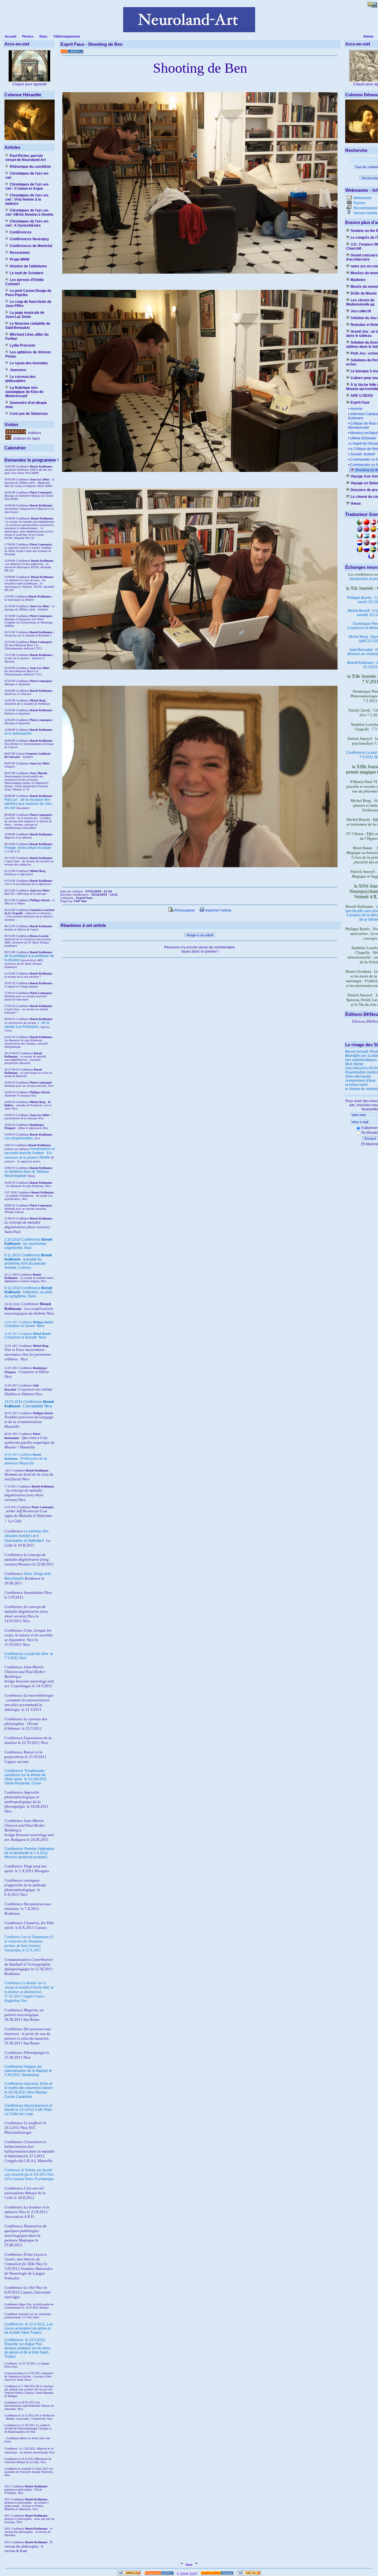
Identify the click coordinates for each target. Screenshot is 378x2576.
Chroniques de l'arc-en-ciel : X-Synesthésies (27, 223)
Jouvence (18, 370)
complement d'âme (360, 1081)
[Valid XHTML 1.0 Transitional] (129, 2574)
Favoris (359, 203)
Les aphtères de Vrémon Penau (28, 354)
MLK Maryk (354, 1064)
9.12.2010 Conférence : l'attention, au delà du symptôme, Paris (28, 1292)
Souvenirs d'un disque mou (26, 405)
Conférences (21, 232)
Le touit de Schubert (27, 273)
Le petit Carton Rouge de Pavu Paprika (28, 293)
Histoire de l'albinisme (28, 266)
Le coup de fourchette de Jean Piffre (28, 304)
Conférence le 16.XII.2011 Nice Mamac (29, 2088)
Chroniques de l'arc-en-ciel (27, 176)
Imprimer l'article (218, 910)
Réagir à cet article (200, 935)
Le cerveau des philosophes (21, 379)
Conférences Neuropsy (29, 239)
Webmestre (362, 198)
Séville (45, 1157)
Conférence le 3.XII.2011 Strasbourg (28, 2071)
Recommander (365, 208)
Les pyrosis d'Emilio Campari (25, 282)
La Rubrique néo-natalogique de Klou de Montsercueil (24, 392)
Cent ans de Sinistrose (29, 414)
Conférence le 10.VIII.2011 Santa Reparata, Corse (26, 1777)
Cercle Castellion (18, 2097)
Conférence (14, 2324)
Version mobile (365, 213)
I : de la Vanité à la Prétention (27, 1025)
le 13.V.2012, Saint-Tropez (27, 2348)
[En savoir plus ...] (217, 2574)
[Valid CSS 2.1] (249, 2574)
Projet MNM (19, 259)
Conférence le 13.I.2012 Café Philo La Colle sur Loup (28, 2110)
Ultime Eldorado (363, 438)
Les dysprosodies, (19, 1138)
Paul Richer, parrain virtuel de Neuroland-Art (26, 158)
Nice (24, 1326)
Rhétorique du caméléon (30, 167)
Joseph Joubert (363, 454)
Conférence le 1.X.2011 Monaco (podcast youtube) (29, 1853)
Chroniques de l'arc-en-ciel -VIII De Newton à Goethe (29, 212)
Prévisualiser (184, 910)
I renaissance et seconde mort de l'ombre (30, 1151)
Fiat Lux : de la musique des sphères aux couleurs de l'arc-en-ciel (28, 804)
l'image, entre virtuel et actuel (28, 848)
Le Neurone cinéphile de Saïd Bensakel (28, 326)
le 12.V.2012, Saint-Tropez (29, 2328)
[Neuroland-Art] (189, 31)
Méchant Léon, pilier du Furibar (27, 337)
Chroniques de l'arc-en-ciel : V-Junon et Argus (27, 186)
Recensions (20, 253)
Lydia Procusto (22, 345)
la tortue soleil (356, 1085)
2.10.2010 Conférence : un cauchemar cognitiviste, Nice (28, 1244)
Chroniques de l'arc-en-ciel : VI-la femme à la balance (27, 199)
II (48, 1153)
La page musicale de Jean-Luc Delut (25, 315)
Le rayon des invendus (29, 363)
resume (356, 409)
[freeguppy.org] (160, 2574)
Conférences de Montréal (31, 246)
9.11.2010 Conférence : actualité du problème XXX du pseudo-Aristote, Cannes (28, 1261)
